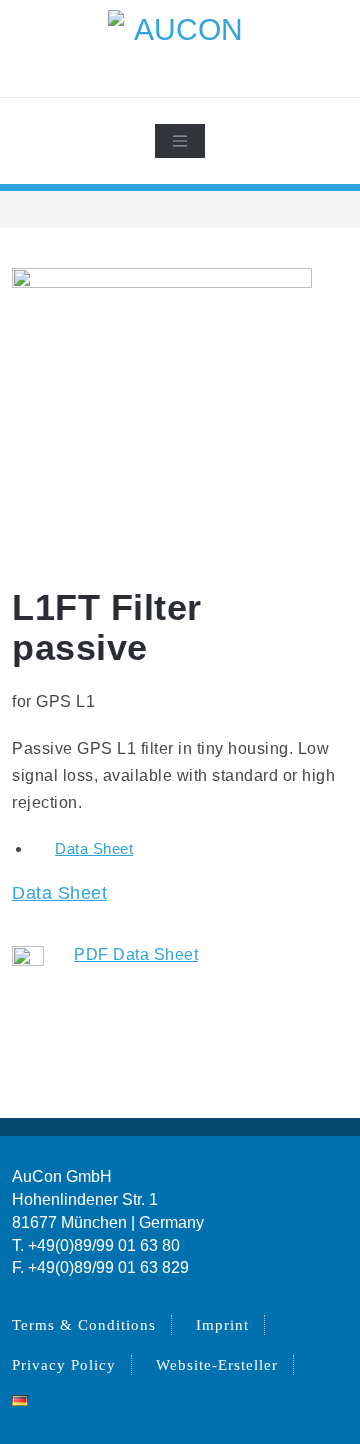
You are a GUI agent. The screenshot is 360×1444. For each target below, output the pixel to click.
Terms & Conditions (84, 1325)
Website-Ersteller (217, 1365)
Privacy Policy (64, 1365)
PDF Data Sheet (136, 954)
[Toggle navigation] (180, 141)
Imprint (222, 1325)
